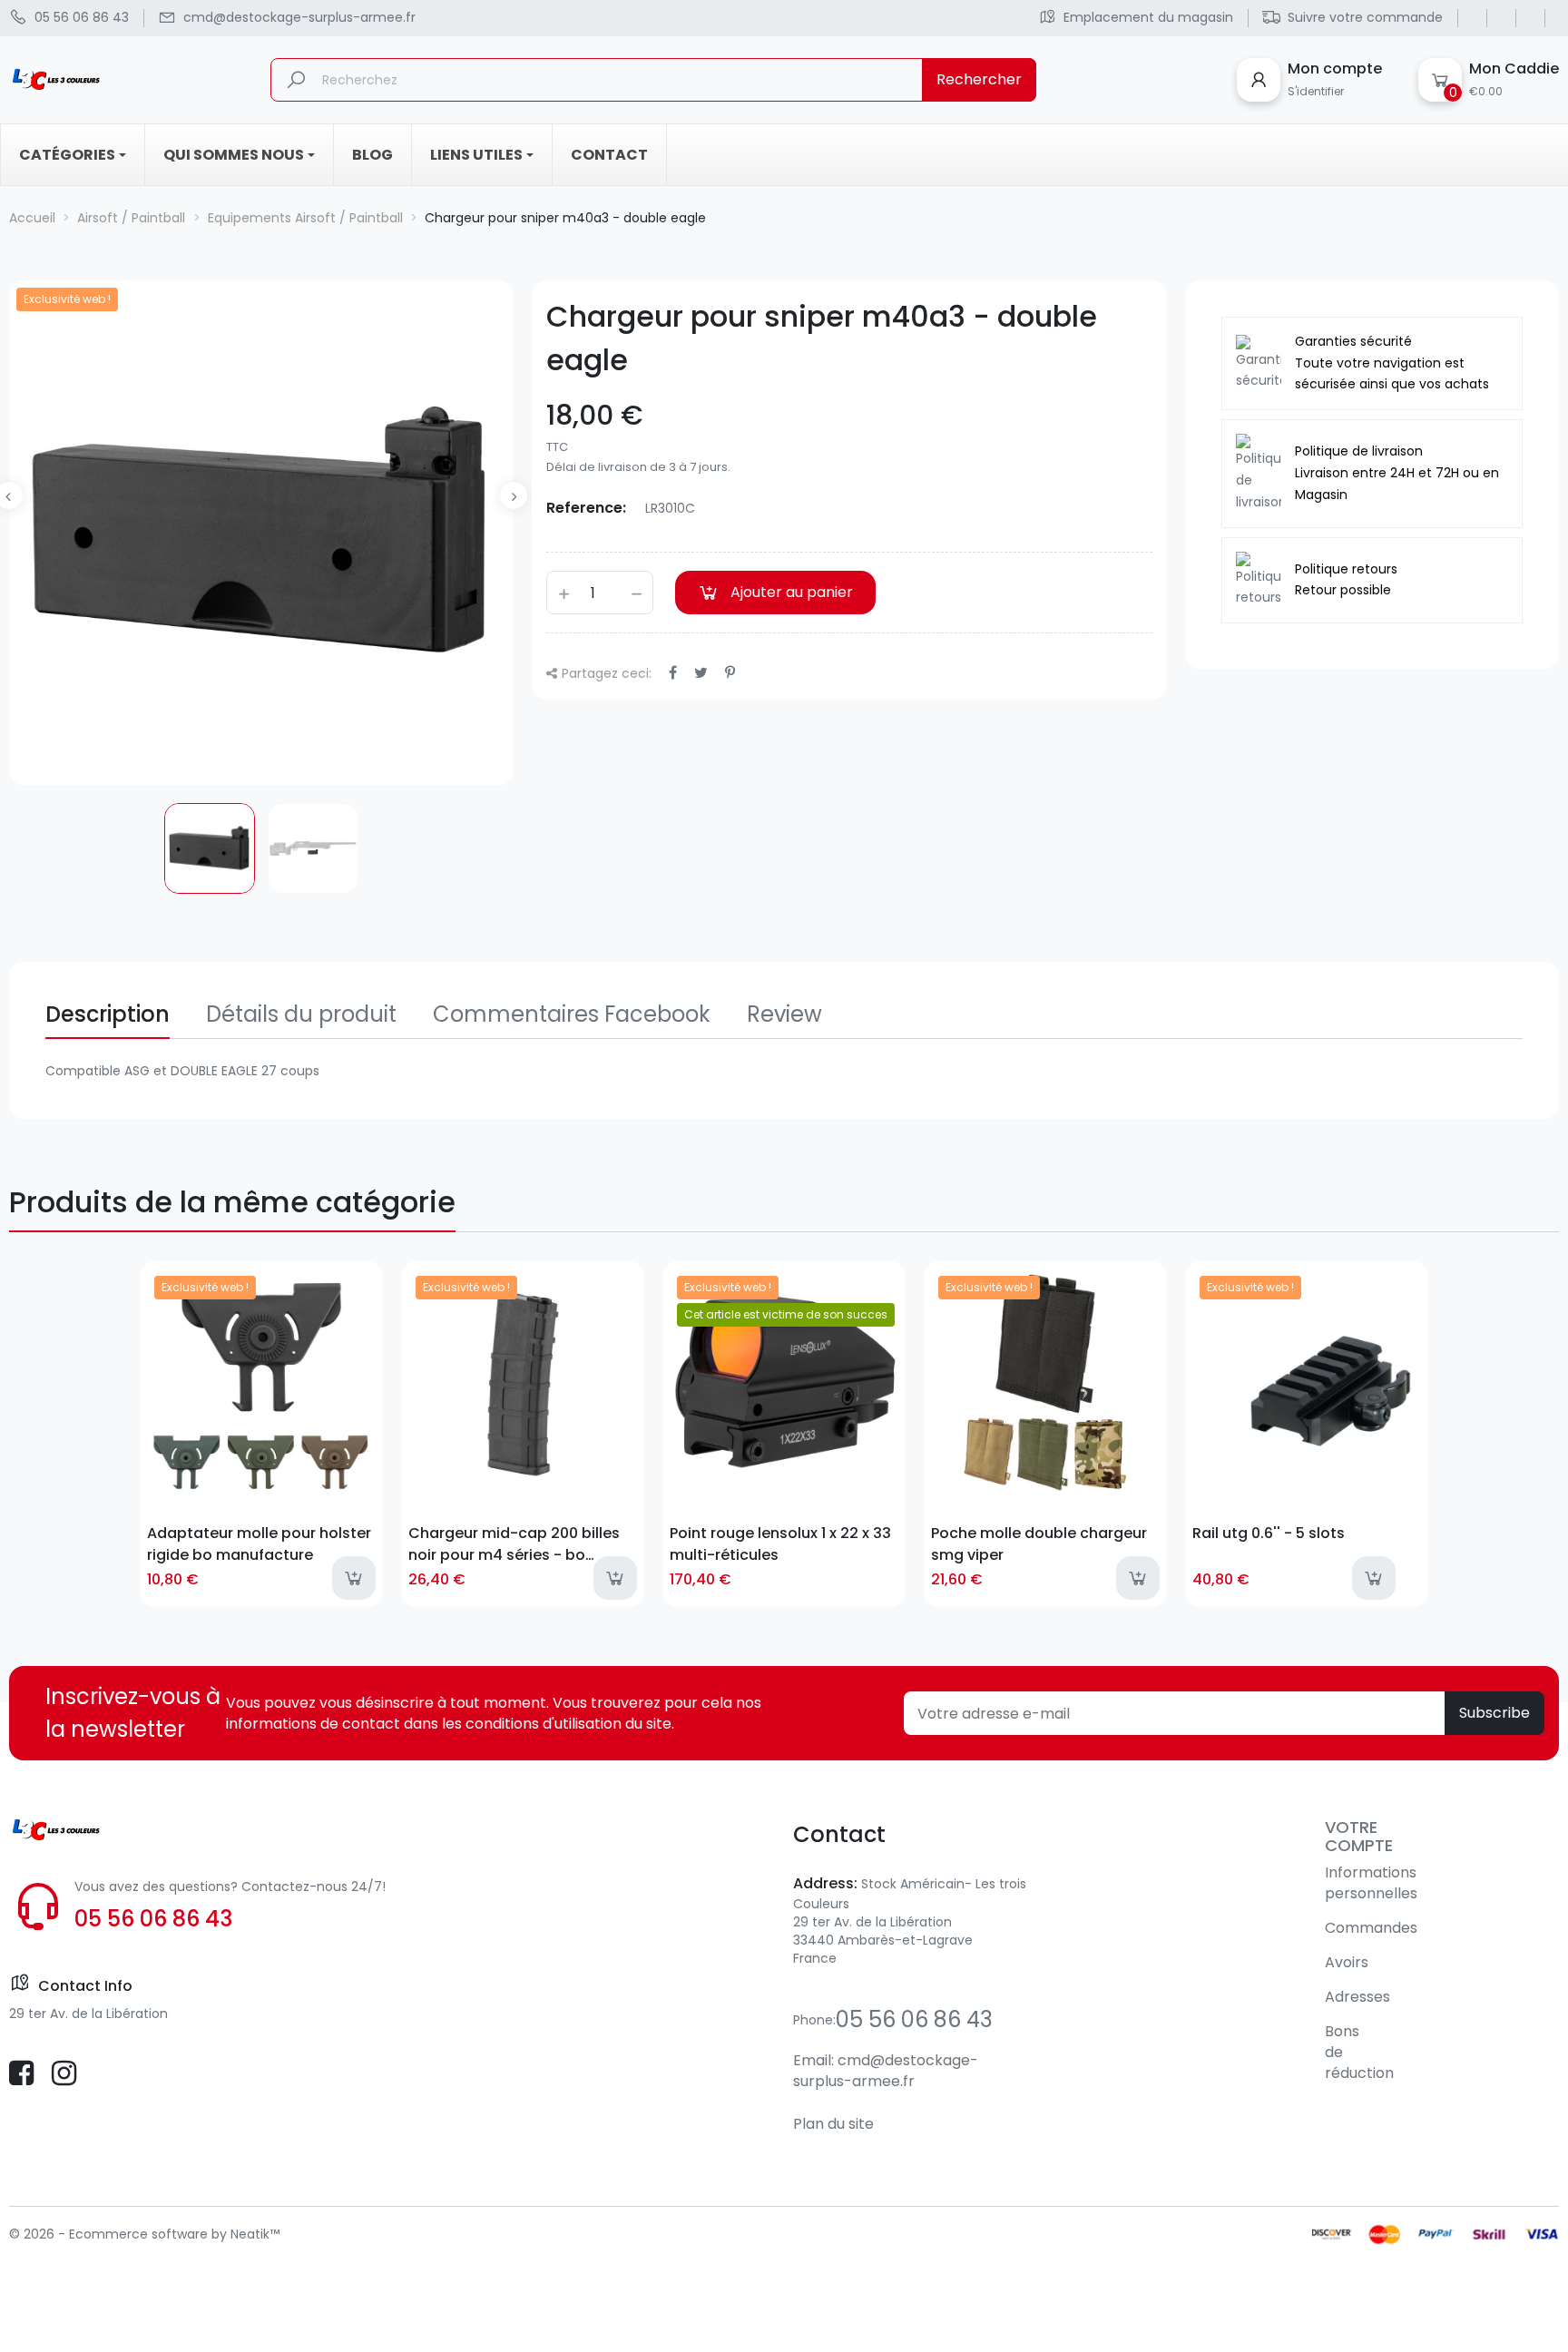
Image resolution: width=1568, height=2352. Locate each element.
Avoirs (1347, 1962)
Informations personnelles (1371, 1883)
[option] (210, 848)
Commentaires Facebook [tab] (572, 1014)
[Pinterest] (730, 673)
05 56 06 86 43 (153, 1919)
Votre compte (1359, 1836)
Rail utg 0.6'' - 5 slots (1269, 1533)
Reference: (586, 508)
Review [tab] (784, 1014)
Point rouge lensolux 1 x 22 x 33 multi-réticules (780, 1543)
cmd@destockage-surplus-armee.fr (886, 2071)
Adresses (1357, 1997)
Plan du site (833, 2124)
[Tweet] (701, 673)
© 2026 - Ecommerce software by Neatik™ (144, 2234)
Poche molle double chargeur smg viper (1039, 1543)
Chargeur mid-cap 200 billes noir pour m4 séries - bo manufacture (514, 1543)
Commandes (1371, 1928)
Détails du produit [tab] (301, 1014)
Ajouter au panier (792, 592)
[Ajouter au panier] (354, 1578)
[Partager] (673, 673)
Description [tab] (108, 1014)
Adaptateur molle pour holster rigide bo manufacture (259, 1543)
